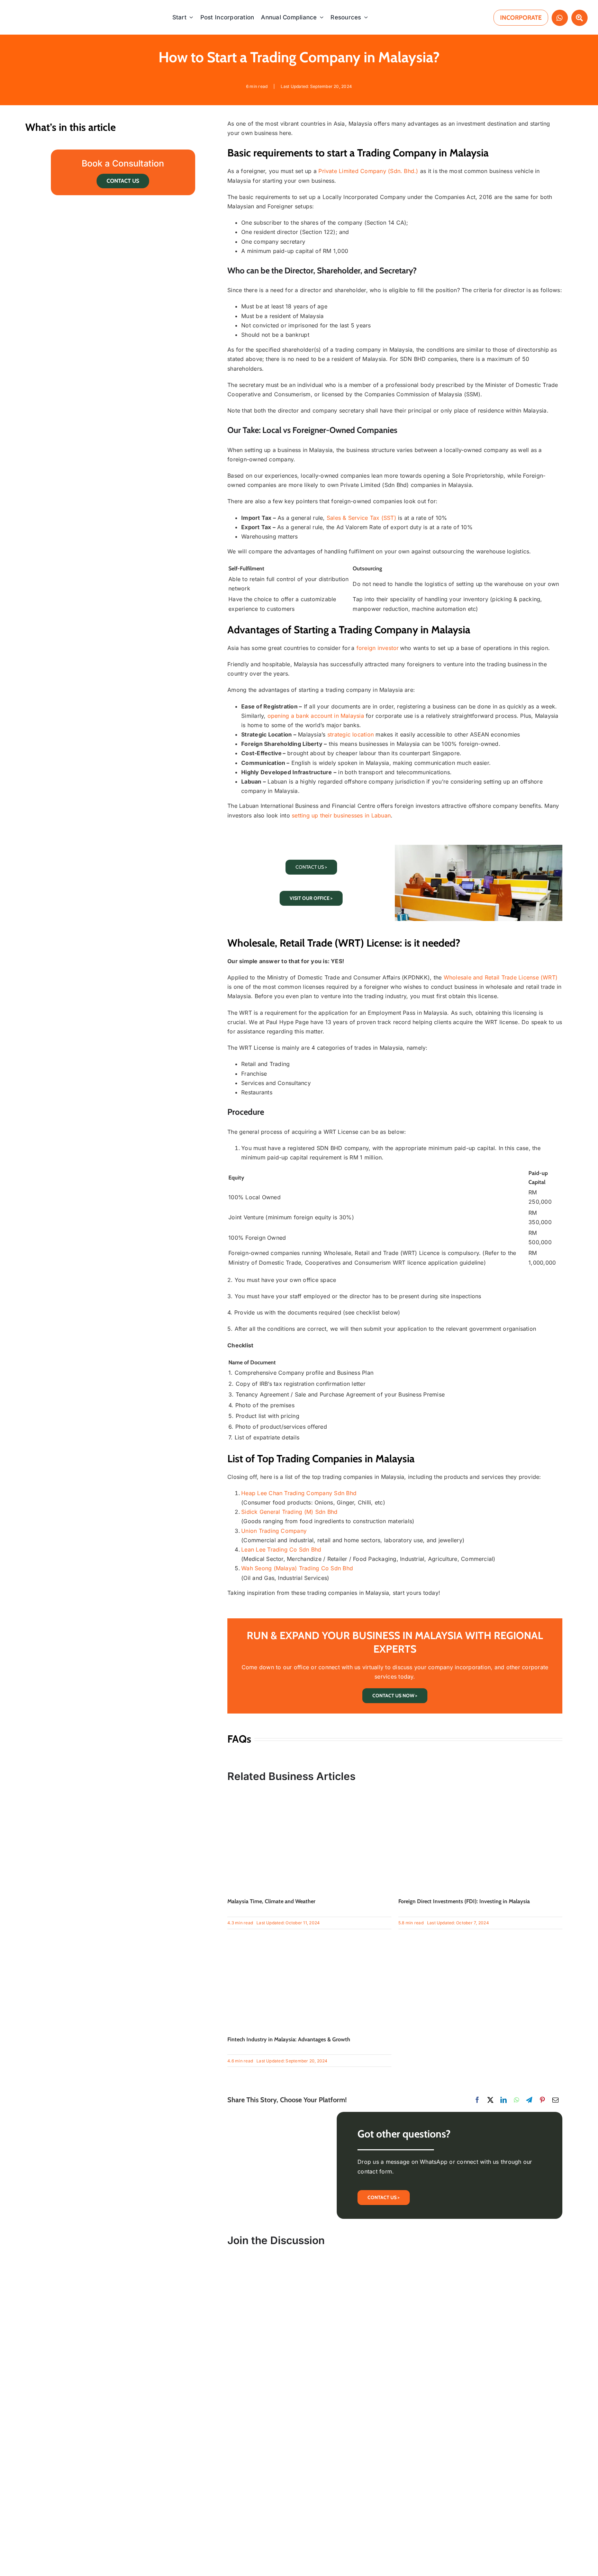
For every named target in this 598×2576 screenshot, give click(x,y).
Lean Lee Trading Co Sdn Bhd (281, 1549)
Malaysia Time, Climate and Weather (271, 1901)
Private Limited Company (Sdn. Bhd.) (368, 171)
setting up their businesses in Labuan (341, 815)
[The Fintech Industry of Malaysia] (309, 1932)
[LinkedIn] (504, 2100)
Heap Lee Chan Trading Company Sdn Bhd (299, 1493)
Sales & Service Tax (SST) (361, 518)
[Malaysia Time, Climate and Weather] (309, 1794)
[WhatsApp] (517, 2100)
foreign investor (378, 648)
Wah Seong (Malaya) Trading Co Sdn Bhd (297, 1568)
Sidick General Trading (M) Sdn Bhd (289, 1512)
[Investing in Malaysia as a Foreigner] (480, 1794)
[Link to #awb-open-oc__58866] (579, 18)
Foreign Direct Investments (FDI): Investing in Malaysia (464, 1901)
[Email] (555, 2100)
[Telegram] (529, 2100)
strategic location (351, 734)
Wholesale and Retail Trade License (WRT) (501, 977)
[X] (490, 2100)
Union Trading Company (274, 1531)
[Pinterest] (542, 2100)
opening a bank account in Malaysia (316, 716)
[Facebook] (477, 2100)
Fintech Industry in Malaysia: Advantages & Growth (289, 2039)
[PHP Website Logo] (46, 8)
